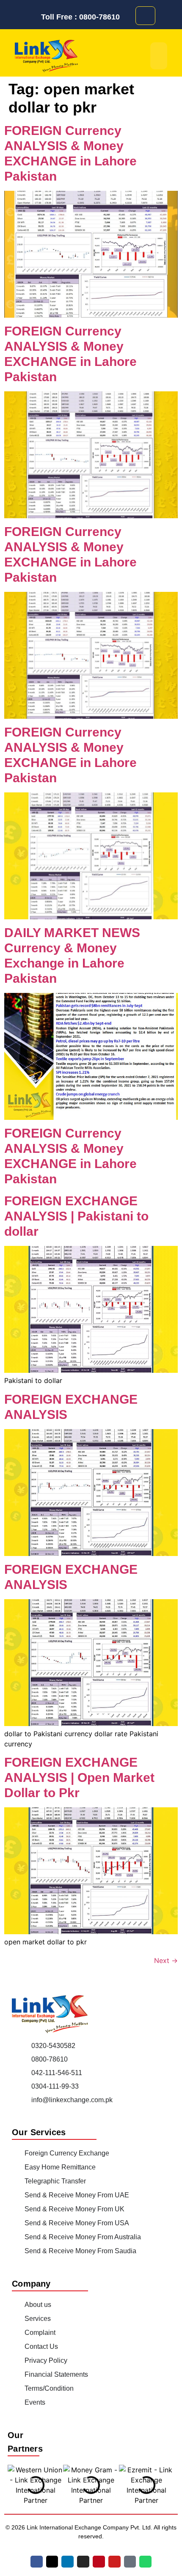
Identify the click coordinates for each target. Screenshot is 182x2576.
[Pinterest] (99, 2562)
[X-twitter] (52, 2562)
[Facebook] (37, 2562)
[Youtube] (114, 2562)
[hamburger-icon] (159, 56)
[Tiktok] (130, 2562)
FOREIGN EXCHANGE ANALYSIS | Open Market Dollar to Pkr (79, 1777)
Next (166, 1960)
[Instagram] (83, 2562)
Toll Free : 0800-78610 (80, 17)
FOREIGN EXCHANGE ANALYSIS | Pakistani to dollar (76, 1216)
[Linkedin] (68, 2562)
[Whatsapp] (145, 2562)
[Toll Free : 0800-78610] (34, 17)
